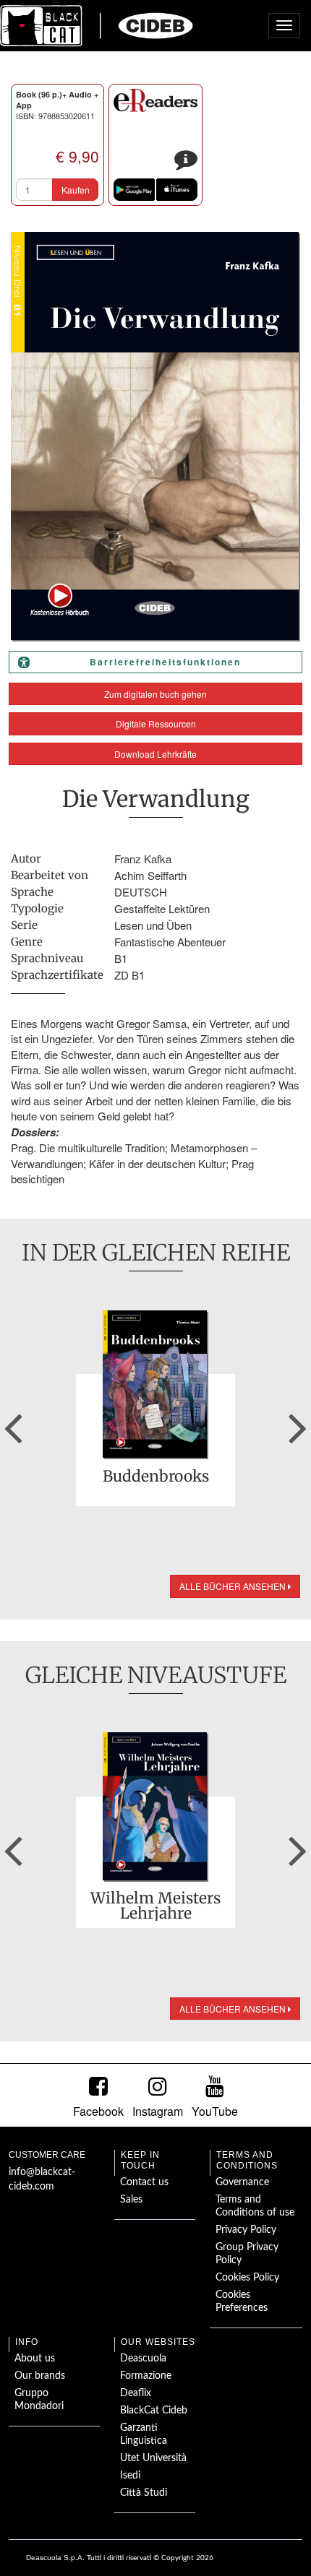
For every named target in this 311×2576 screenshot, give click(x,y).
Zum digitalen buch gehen (155, 694)
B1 (121, 958)
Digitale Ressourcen (156, 723)
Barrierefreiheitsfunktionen (165, 662)
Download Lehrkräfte (155, 754)
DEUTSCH (141, 892)
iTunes (177, 190)
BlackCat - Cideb (97, 25)
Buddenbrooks (156, 1477)
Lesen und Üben (153, 925)
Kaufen (76, 190)
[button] (13, 1423)
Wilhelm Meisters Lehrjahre (155, 1906)
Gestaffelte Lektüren (162, 908)
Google (134, 190)
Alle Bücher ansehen (234, 1586)
